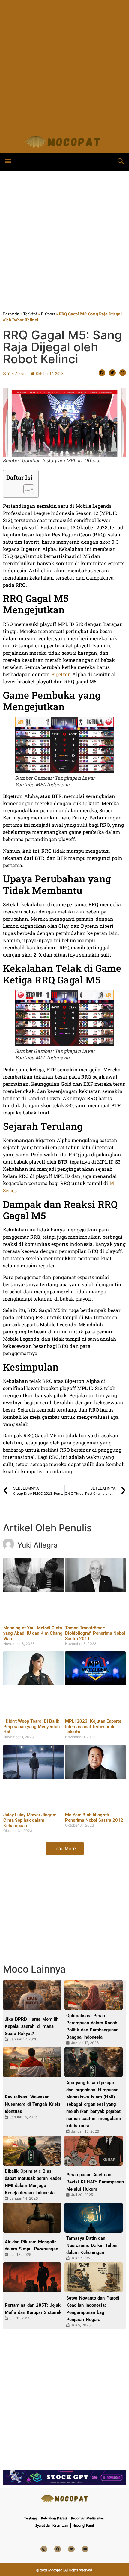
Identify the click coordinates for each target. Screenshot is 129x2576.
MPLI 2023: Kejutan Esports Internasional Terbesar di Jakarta (93, 1727)
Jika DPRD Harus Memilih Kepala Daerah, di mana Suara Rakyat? (32, 2026)
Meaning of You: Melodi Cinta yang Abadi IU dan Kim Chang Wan (33, 1633)
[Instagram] (44, 2549)
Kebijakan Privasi (54, 2518)
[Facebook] (58, 2549)
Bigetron (61, 674)
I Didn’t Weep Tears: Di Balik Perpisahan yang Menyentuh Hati (31, 1727)
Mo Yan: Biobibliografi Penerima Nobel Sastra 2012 (94, 1818)
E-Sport (48, 314)
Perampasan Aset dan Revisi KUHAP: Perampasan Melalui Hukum (95, 2182)
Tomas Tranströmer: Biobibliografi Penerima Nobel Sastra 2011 (95, 1633)
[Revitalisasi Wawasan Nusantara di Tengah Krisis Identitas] (32, 2062)
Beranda (11, 314)
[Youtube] (85, 2549)
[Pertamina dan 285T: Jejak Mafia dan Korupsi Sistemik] (32, 2277)
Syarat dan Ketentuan (52, 2525)
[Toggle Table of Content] (26, 489)
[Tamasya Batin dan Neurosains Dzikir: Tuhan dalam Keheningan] (94, 2218)
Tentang (31, 2518)
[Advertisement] (64, 64)
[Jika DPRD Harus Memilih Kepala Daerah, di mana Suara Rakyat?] (32, 1995)
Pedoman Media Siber (88, 2518)
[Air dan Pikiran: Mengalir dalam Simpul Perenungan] (32, 2218)
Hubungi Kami (83, 2525)
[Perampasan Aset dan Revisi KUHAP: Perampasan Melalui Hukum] (94, 2151)
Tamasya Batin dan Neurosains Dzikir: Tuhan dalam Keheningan (92, 2245)
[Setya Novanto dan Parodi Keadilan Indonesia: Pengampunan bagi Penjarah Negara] (94, 2277)
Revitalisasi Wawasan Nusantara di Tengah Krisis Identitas (33, 2104)
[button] (8, 161)
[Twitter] (71, 2549)
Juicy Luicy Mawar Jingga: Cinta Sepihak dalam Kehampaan (30, 1820)
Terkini (30, 314)
